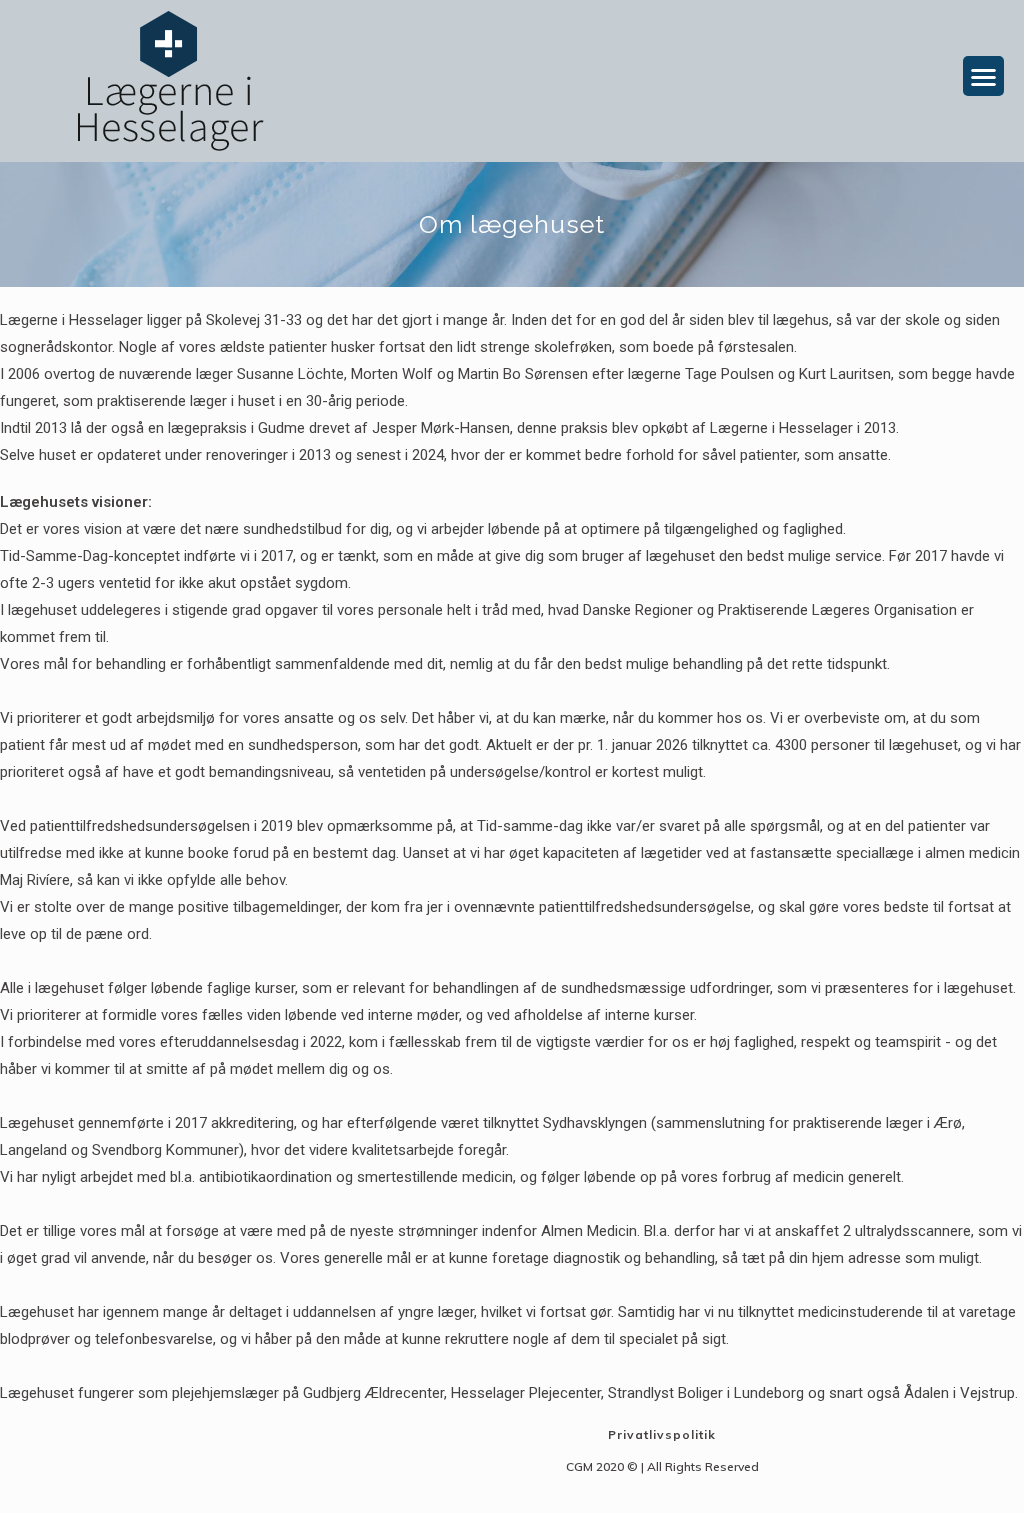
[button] (983, 76)
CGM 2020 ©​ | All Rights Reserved (662, 1466)
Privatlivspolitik (662, 1434)
